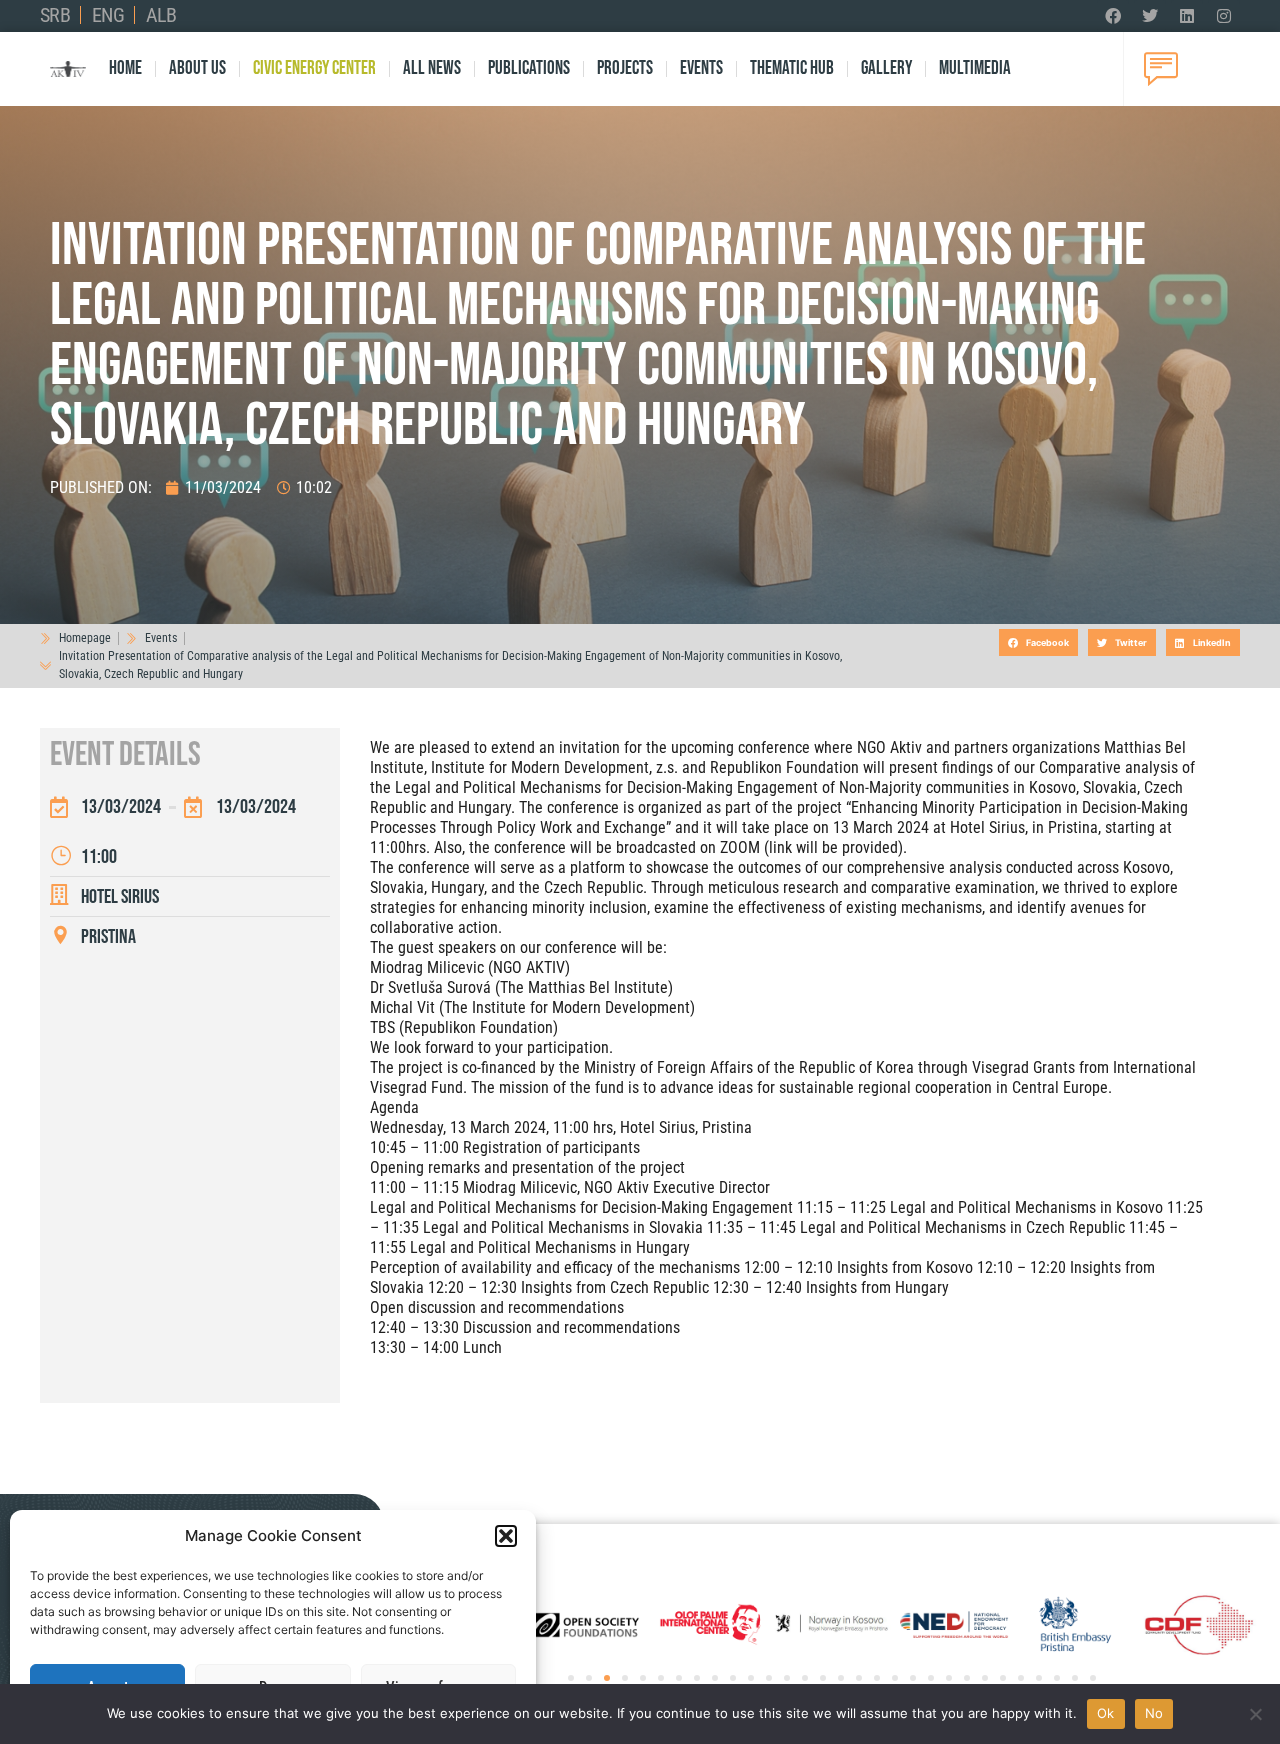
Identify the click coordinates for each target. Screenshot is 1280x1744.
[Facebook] (1113, 16)
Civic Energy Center (314, 68)
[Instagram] (1224, 16)
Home (125, 68)
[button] (506, 1536)
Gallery (886, 68)
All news (432, 68)
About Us (197, 68)
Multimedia (975, 68)
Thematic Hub (792, 68)
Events (701, 68)
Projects (625, 68)
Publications (529, 68)
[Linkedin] (1187, 16)
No (1154, 1713)
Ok (1106, 1713)
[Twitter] (1150, 16)
